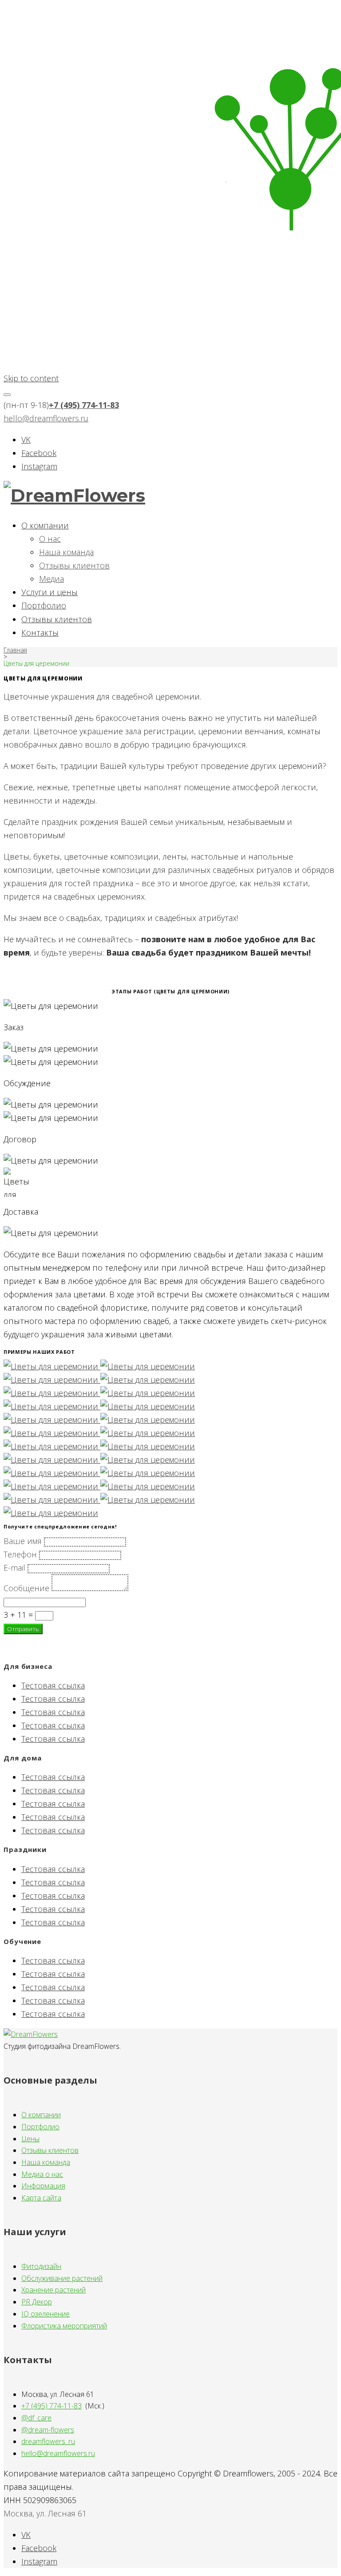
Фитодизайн (41, 2266)
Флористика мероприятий (64, 2326)
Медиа (52, 579)
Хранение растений (54, 2290)
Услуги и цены (50, 592)
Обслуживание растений (62, 2278)
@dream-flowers (48, 2430)
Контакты (40, 632)
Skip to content (31, 378)
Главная (15, 650)
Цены (30, 2139)
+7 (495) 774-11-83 (84, 405)
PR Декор (37, 2302)
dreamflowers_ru (48, 2441)
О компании (45, 525)
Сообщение (26, 1588)
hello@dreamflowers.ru (46, 418)
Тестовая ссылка (53, 1685)
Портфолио (44, 605)
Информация (43, 2186)
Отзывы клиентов (74, 565)
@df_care (36, 2418)
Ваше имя (23, 1541)
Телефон (20, 1554)
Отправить (23, 1629)
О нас (50, 539)
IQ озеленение (46, 2314)
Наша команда (66, 552)
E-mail (14, 1568)
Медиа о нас (42, 2174)
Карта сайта (41, 2198)
